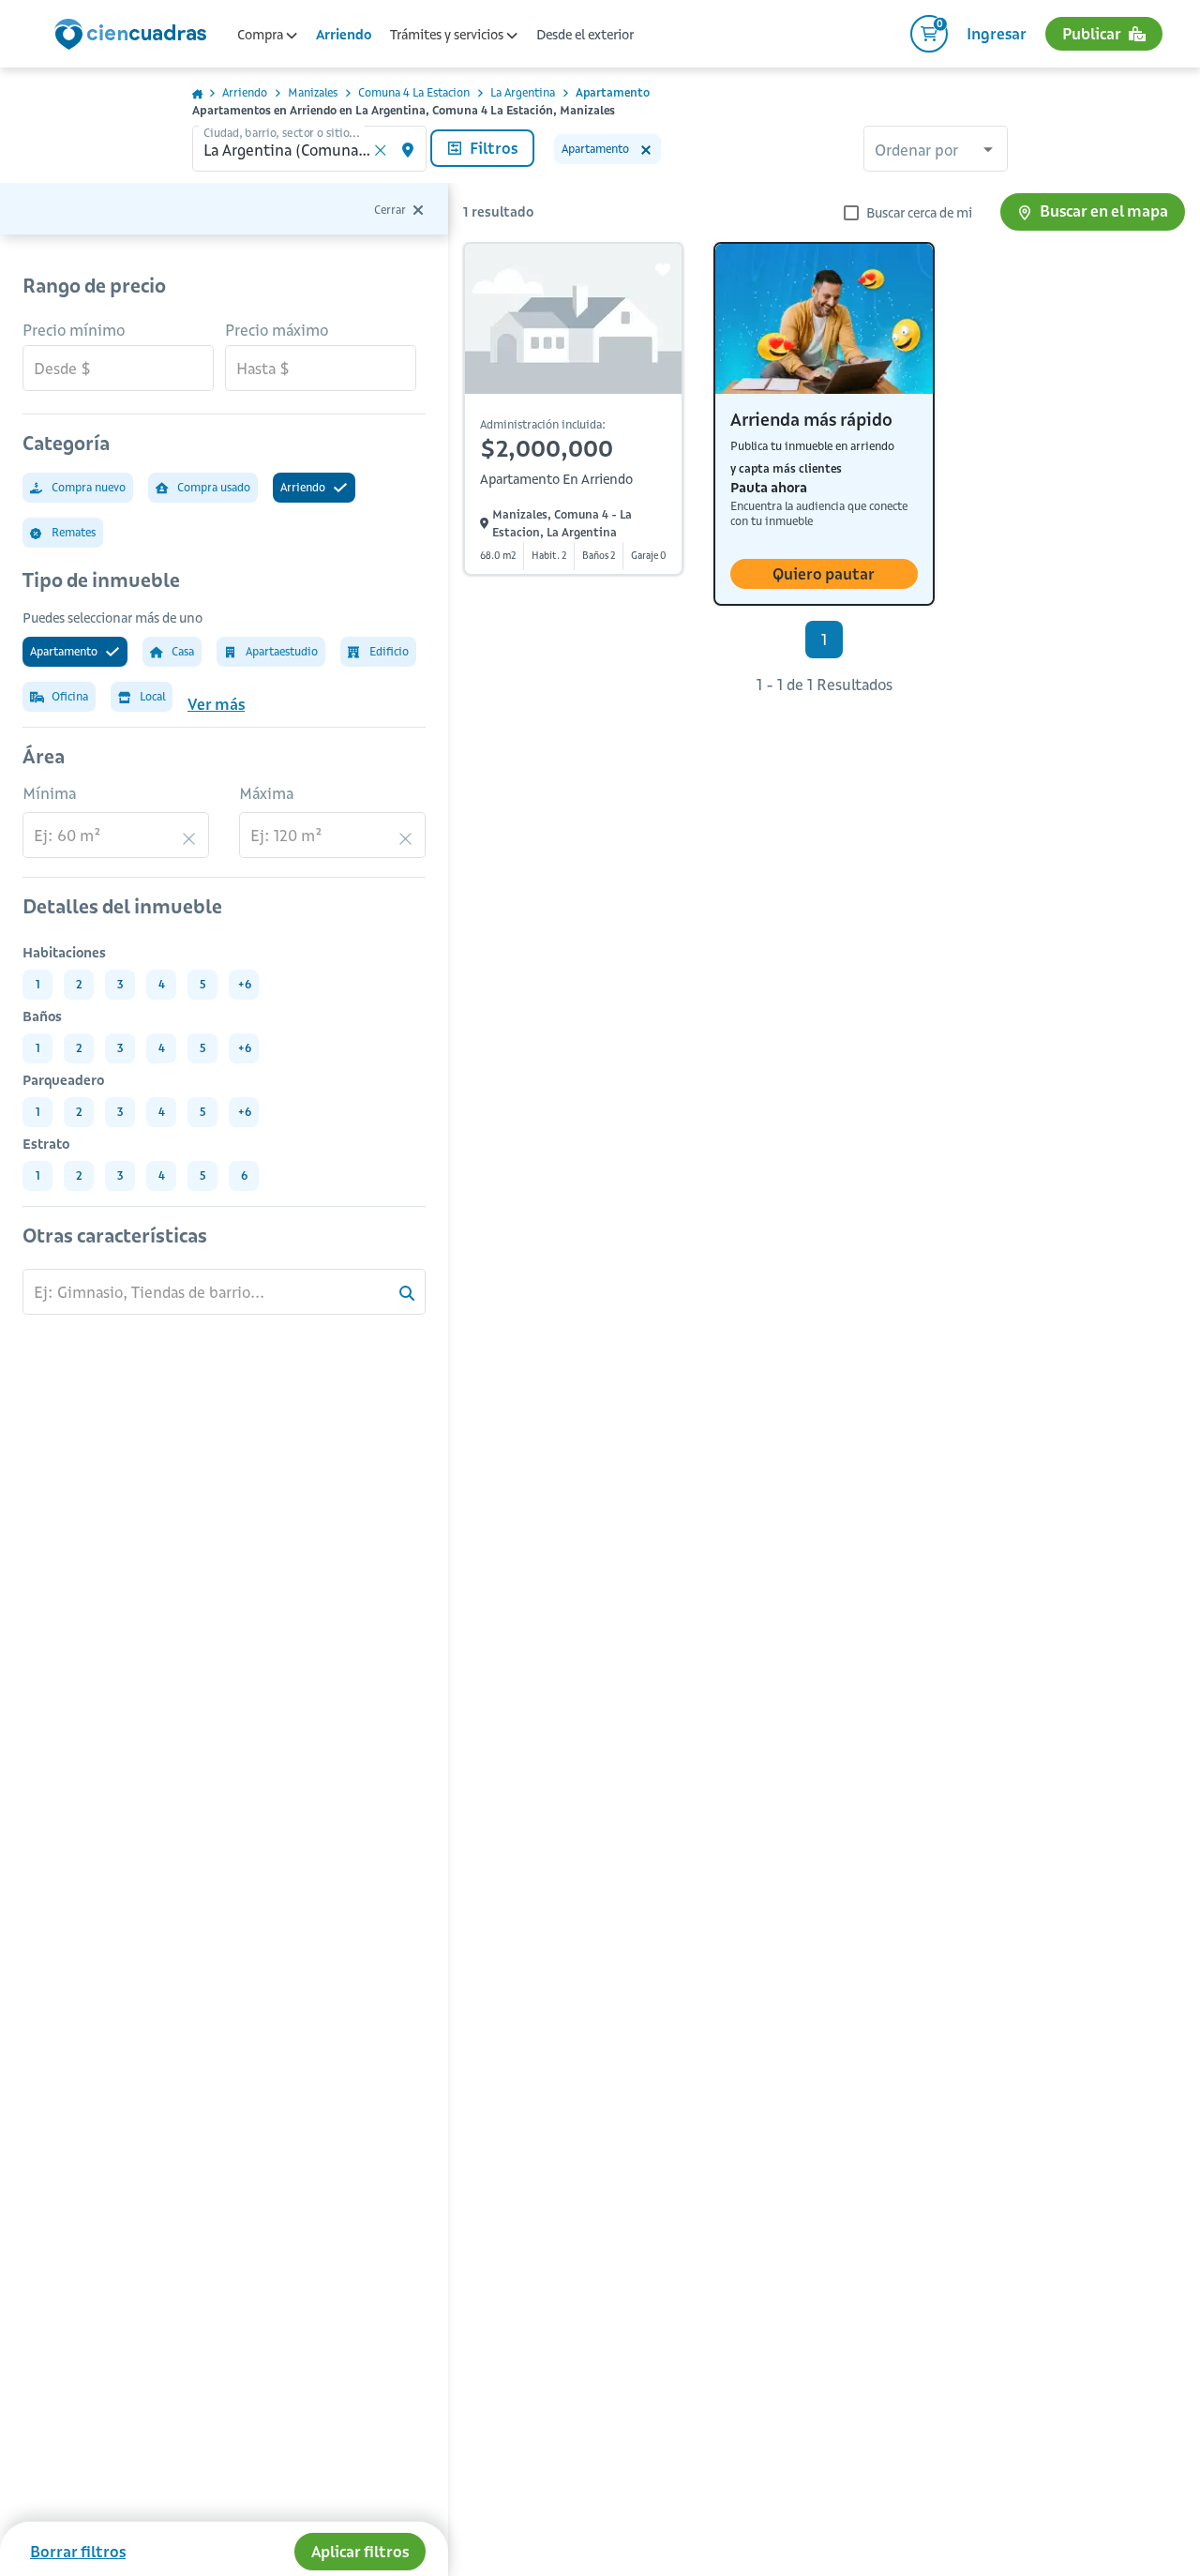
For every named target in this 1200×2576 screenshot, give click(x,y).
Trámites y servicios (448, 35)
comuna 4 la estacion (414, 92)
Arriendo (344, 35)
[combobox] (936, 151)
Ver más (216, 704)
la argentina (523, 92)
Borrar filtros (78, 2552)
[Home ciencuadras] (134, 37)
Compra (262, 35)
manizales (313, 92)
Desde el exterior (585, 35)
